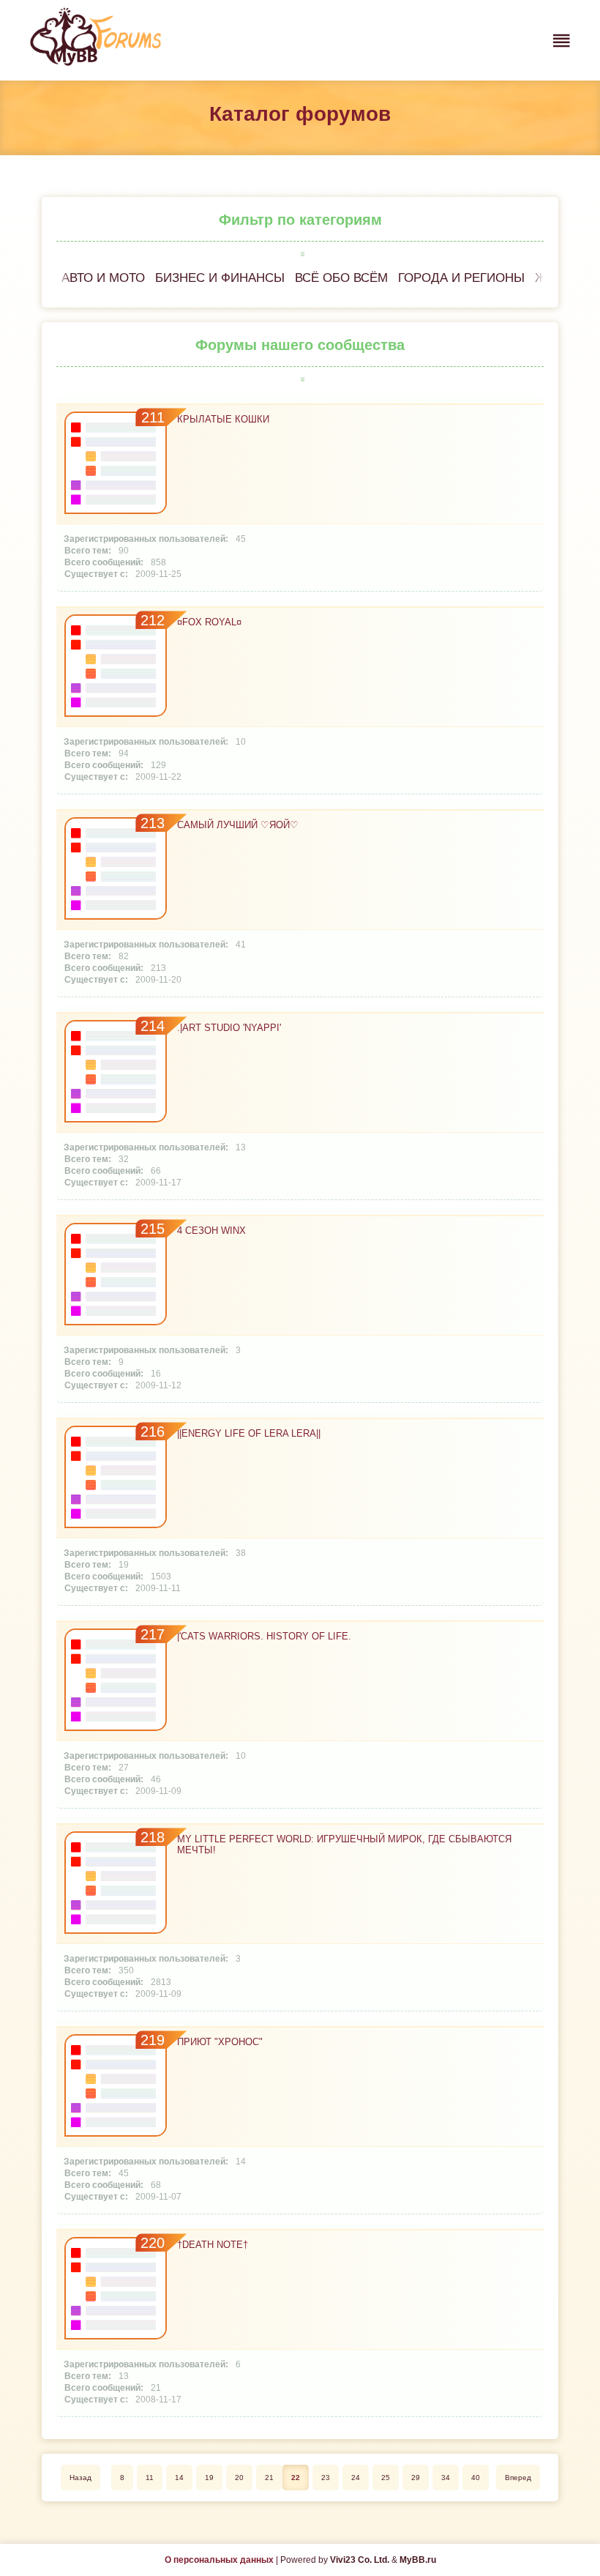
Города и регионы (461, 278)
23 (326, 2478)
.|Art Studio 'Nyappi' (229, 1028)
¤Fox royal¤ (209, 622)
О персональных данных (219, 2560)
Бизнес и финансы (220, 278)
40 (476, 2478)
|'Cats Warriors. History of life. (264, 1636)
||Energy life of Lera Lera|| (249, 1433)
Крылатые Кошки (223, 419)
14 (179, 2478)
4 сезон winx (211, 1231)
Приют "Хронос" (220, 2042)
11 (150, 2478)
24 (356, 2478)
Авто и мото (103, 278)
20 (239, 2478)
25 (386, 2478)
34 (446, 2478)
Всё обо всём (341, 278)
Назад (80, 2478)
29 (416, 2478)
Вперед (518, 2478)
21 (269, 2478)
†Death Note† (213, 2245)
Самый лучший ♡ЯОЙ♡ (238, 825)
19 (209, 2478)
